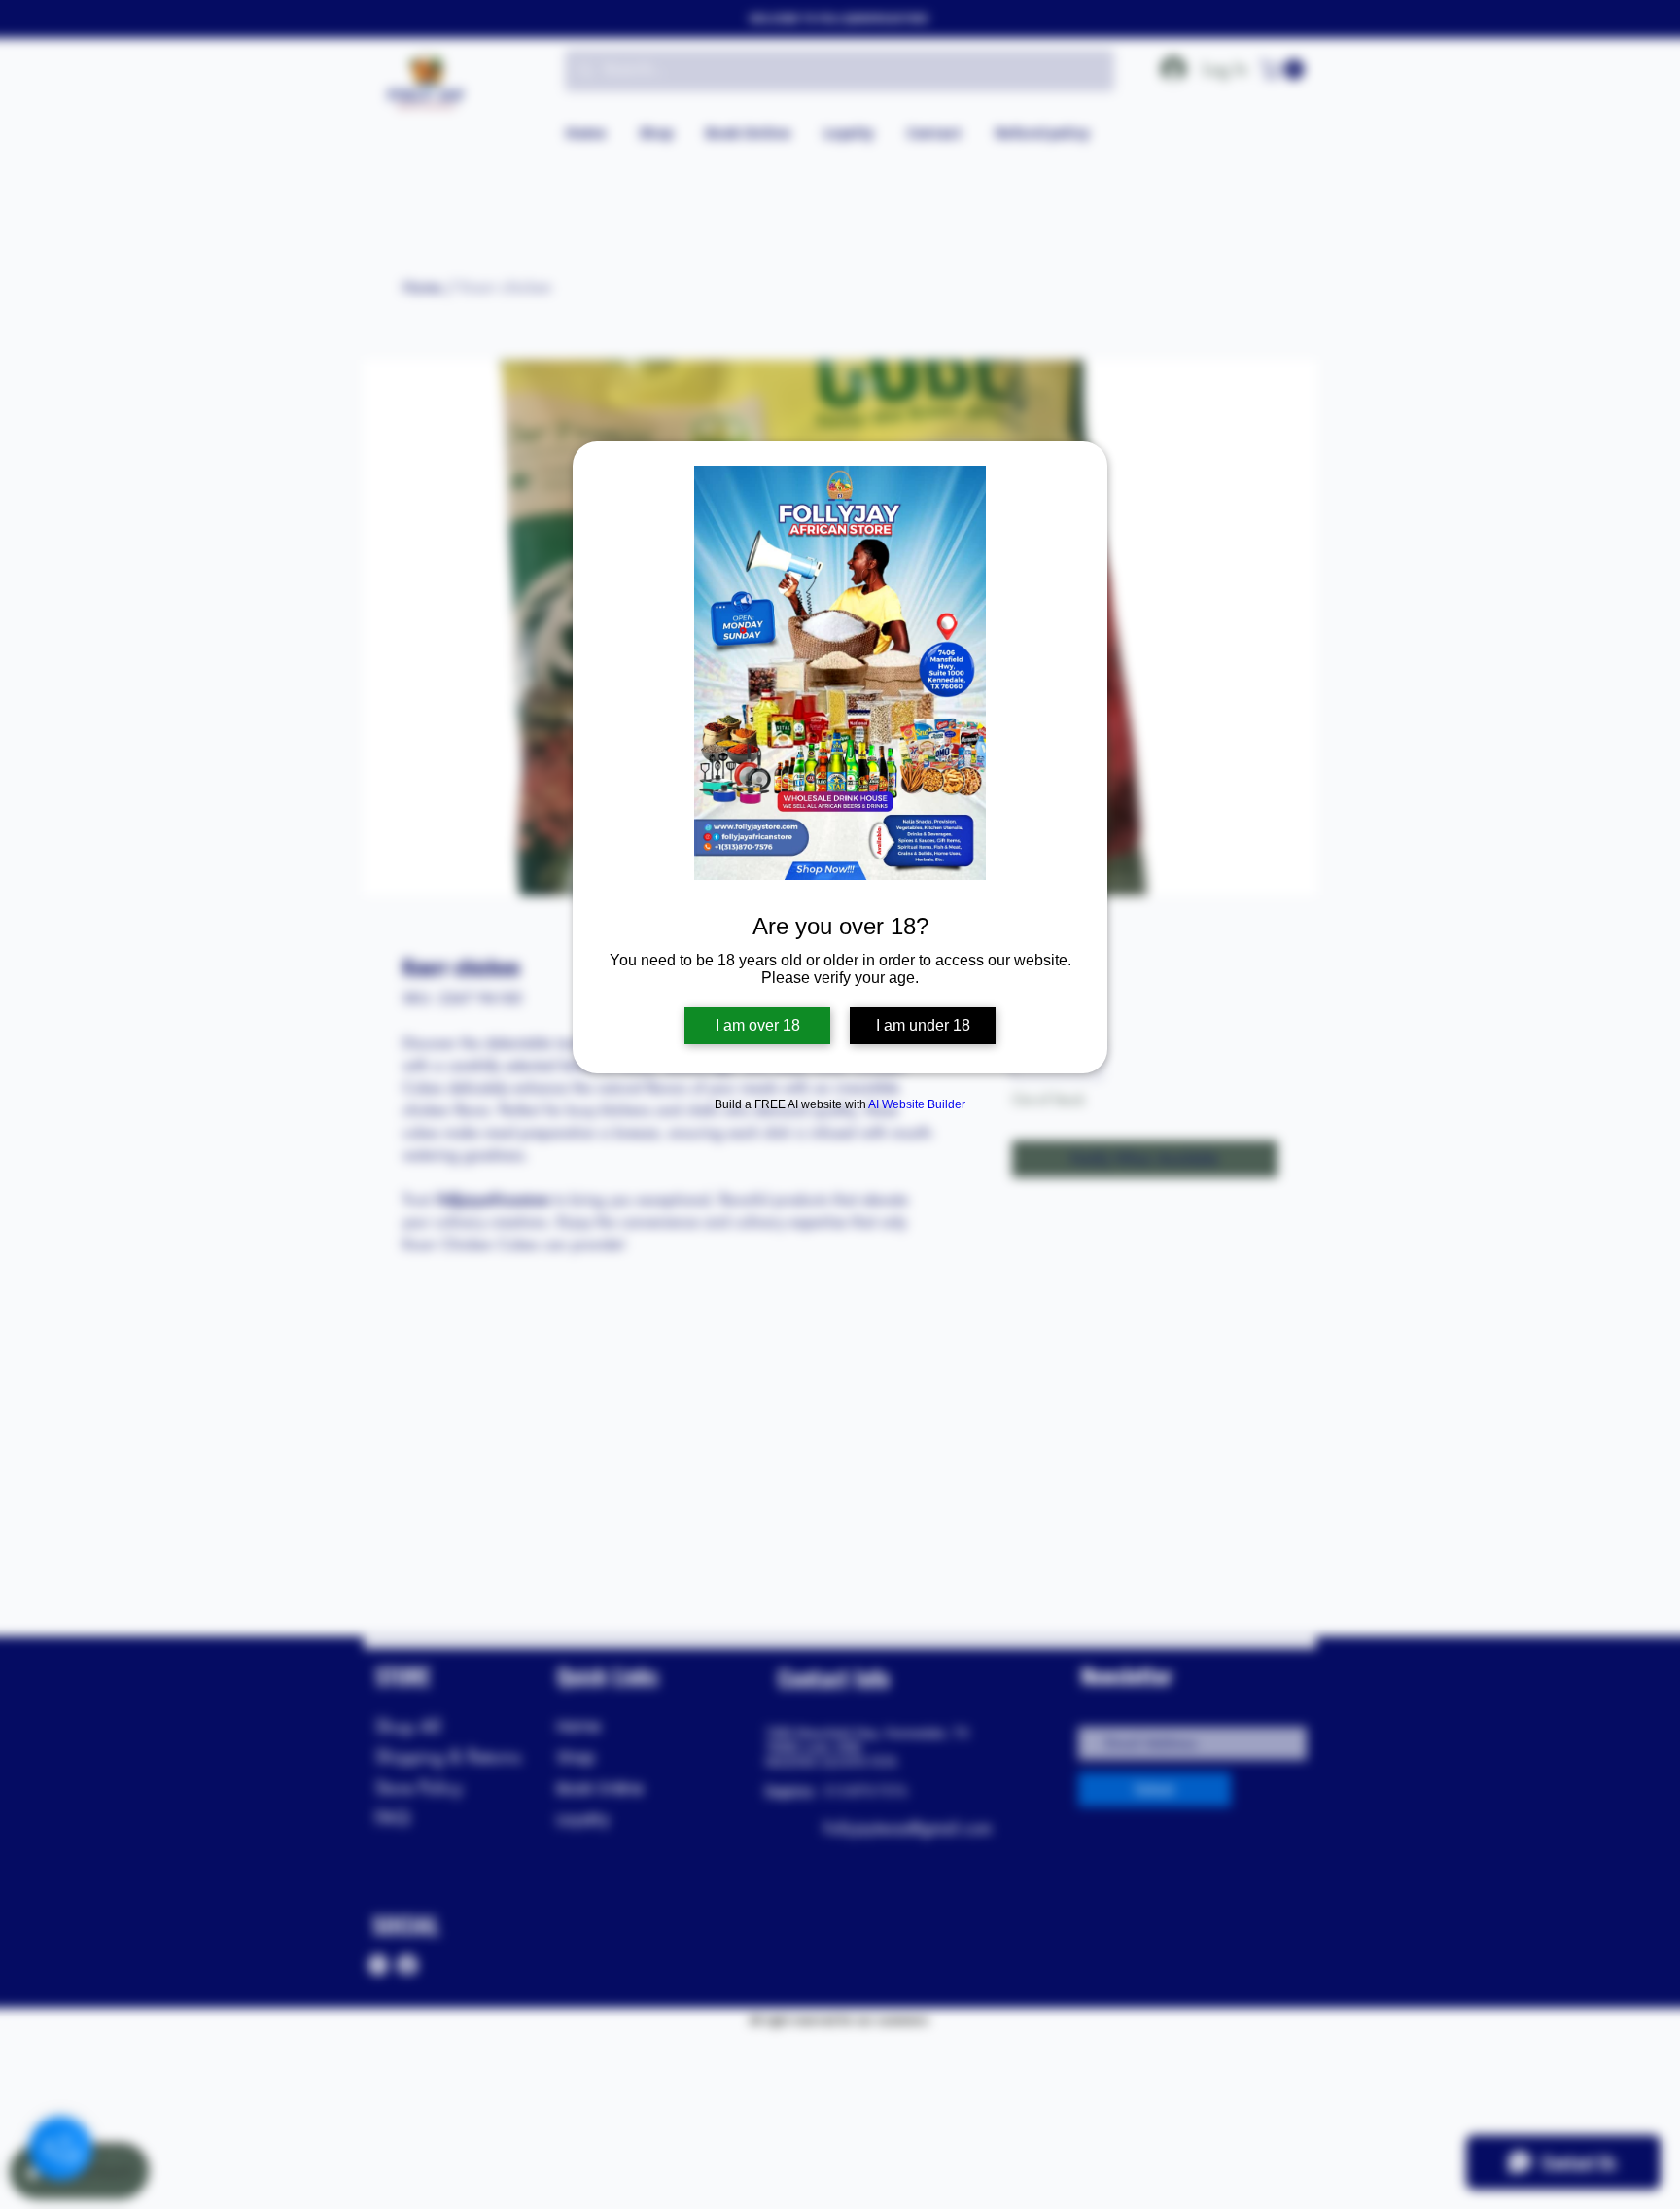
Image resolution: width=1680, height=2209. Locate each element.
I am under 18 (923, 1025)
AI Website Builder (917, 1104)
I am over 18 (758, 1025)
